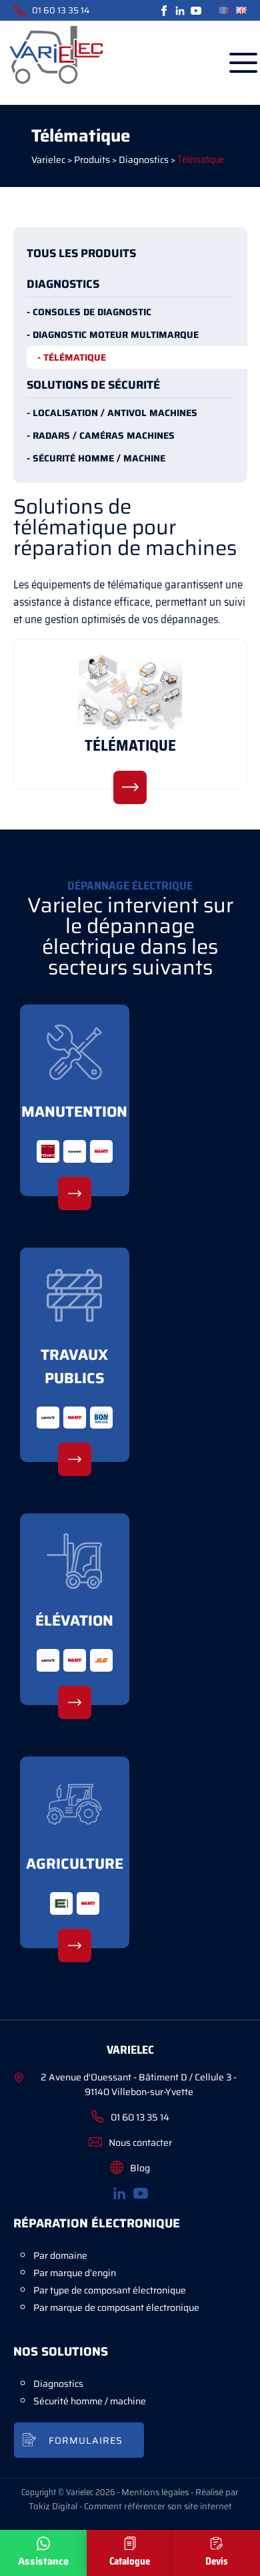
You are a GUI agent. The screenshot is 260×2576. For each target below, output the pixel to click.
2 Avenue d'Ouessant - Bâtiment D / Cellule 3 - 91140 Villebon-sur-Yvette (139, 2084)
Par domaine (60, 2255)
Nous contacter (140, 2143)
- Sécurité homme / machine (96, 458)
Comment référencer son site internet (158, 2506)
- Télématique (72, 357)
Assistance (43, 2561)
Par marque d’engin (75, 2273)
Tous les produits (81, 253)
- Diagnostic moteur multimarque (113, 335)
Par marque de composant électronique (116, 2308)
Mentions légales (155, 2492)
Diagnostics (63, 284)
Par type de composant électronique (110, 2290)
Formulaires (86, 2440)
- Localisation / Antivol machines (112, 413)
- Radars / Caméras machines (101, 435)
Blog (140, 2168)
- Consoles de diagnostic (89, 312)
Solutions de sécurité (93, 385)
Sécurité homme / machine (90, 2401)
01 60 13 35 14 (61, 10)
